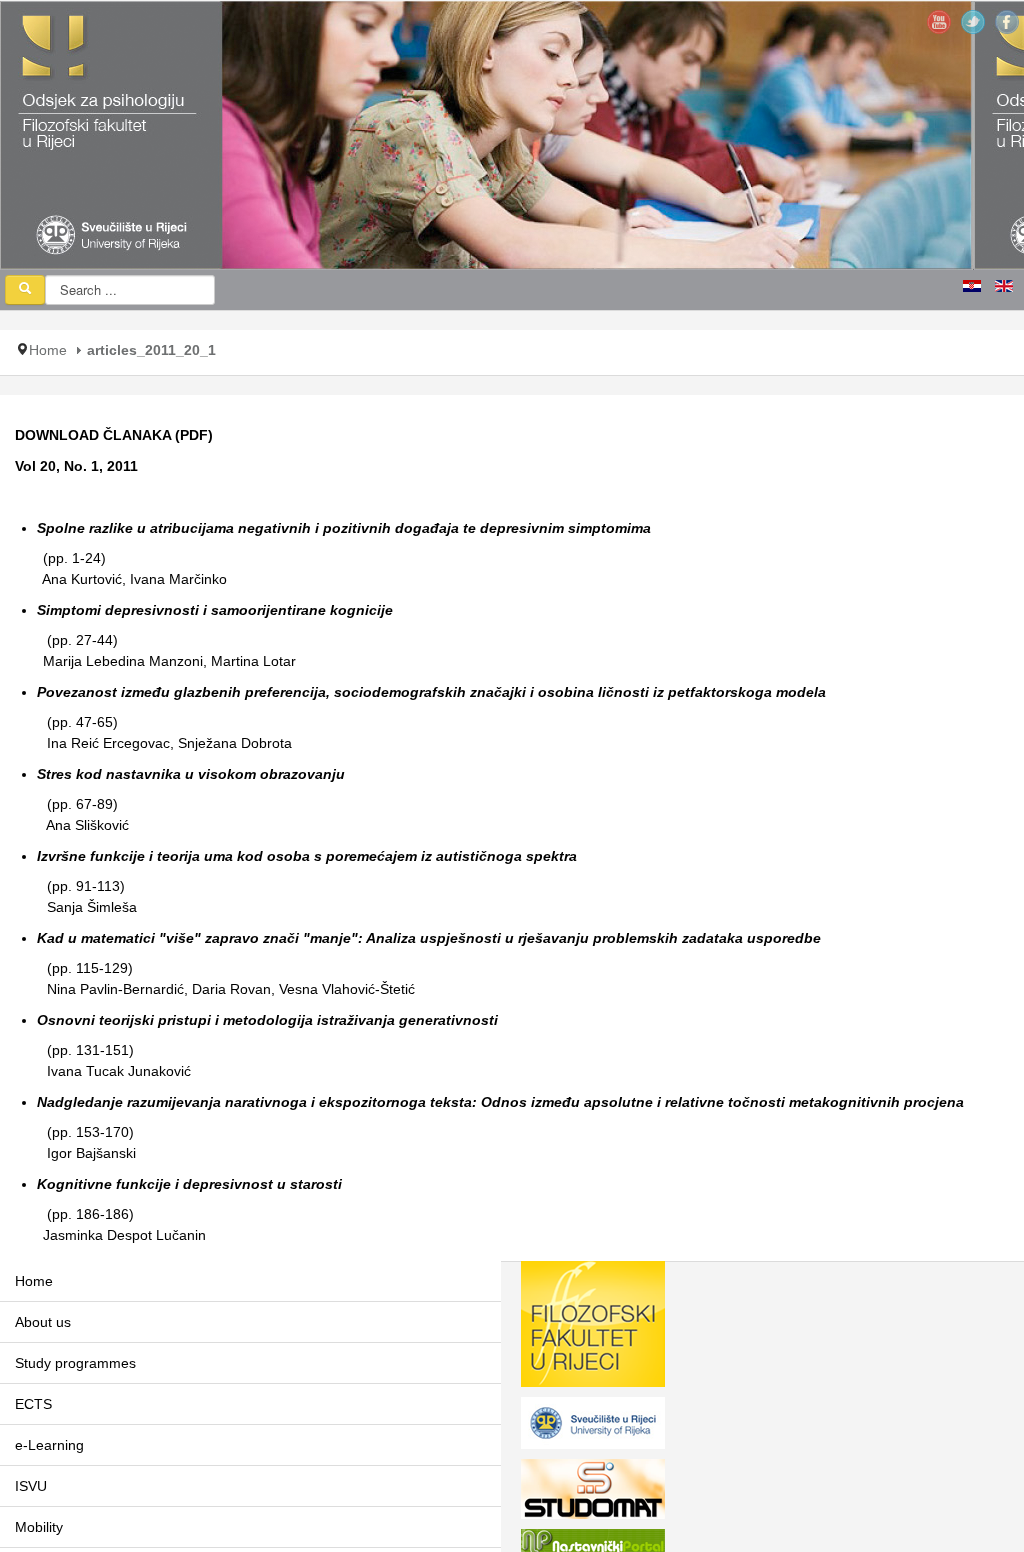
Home (48, 350)
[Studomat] (593, 1493)
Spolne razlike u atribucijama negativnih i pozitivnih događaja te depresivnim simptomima (344, 528)
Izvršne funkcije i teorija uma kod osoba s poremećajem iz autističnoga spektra (307, 856)
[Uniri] (593, 1427)
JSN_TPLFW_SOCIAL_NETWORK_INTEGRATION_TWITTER (973, 22)
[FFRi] (593, 1328)
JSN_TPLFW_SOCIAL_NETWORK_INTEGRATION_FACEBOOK (1007, 22)
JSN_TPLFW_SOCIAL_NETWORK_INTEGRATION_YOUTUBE (939, 22)
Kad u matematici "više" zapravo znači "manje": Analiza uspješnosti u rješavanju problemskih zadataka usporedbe (429, 938)
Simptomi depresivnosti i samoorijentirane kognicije (215, 610)
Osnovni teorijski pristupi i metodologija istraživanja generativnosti (267, 1020)
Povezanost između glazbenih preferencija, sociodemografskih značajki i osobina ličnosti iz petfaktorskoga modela (431, 692)
